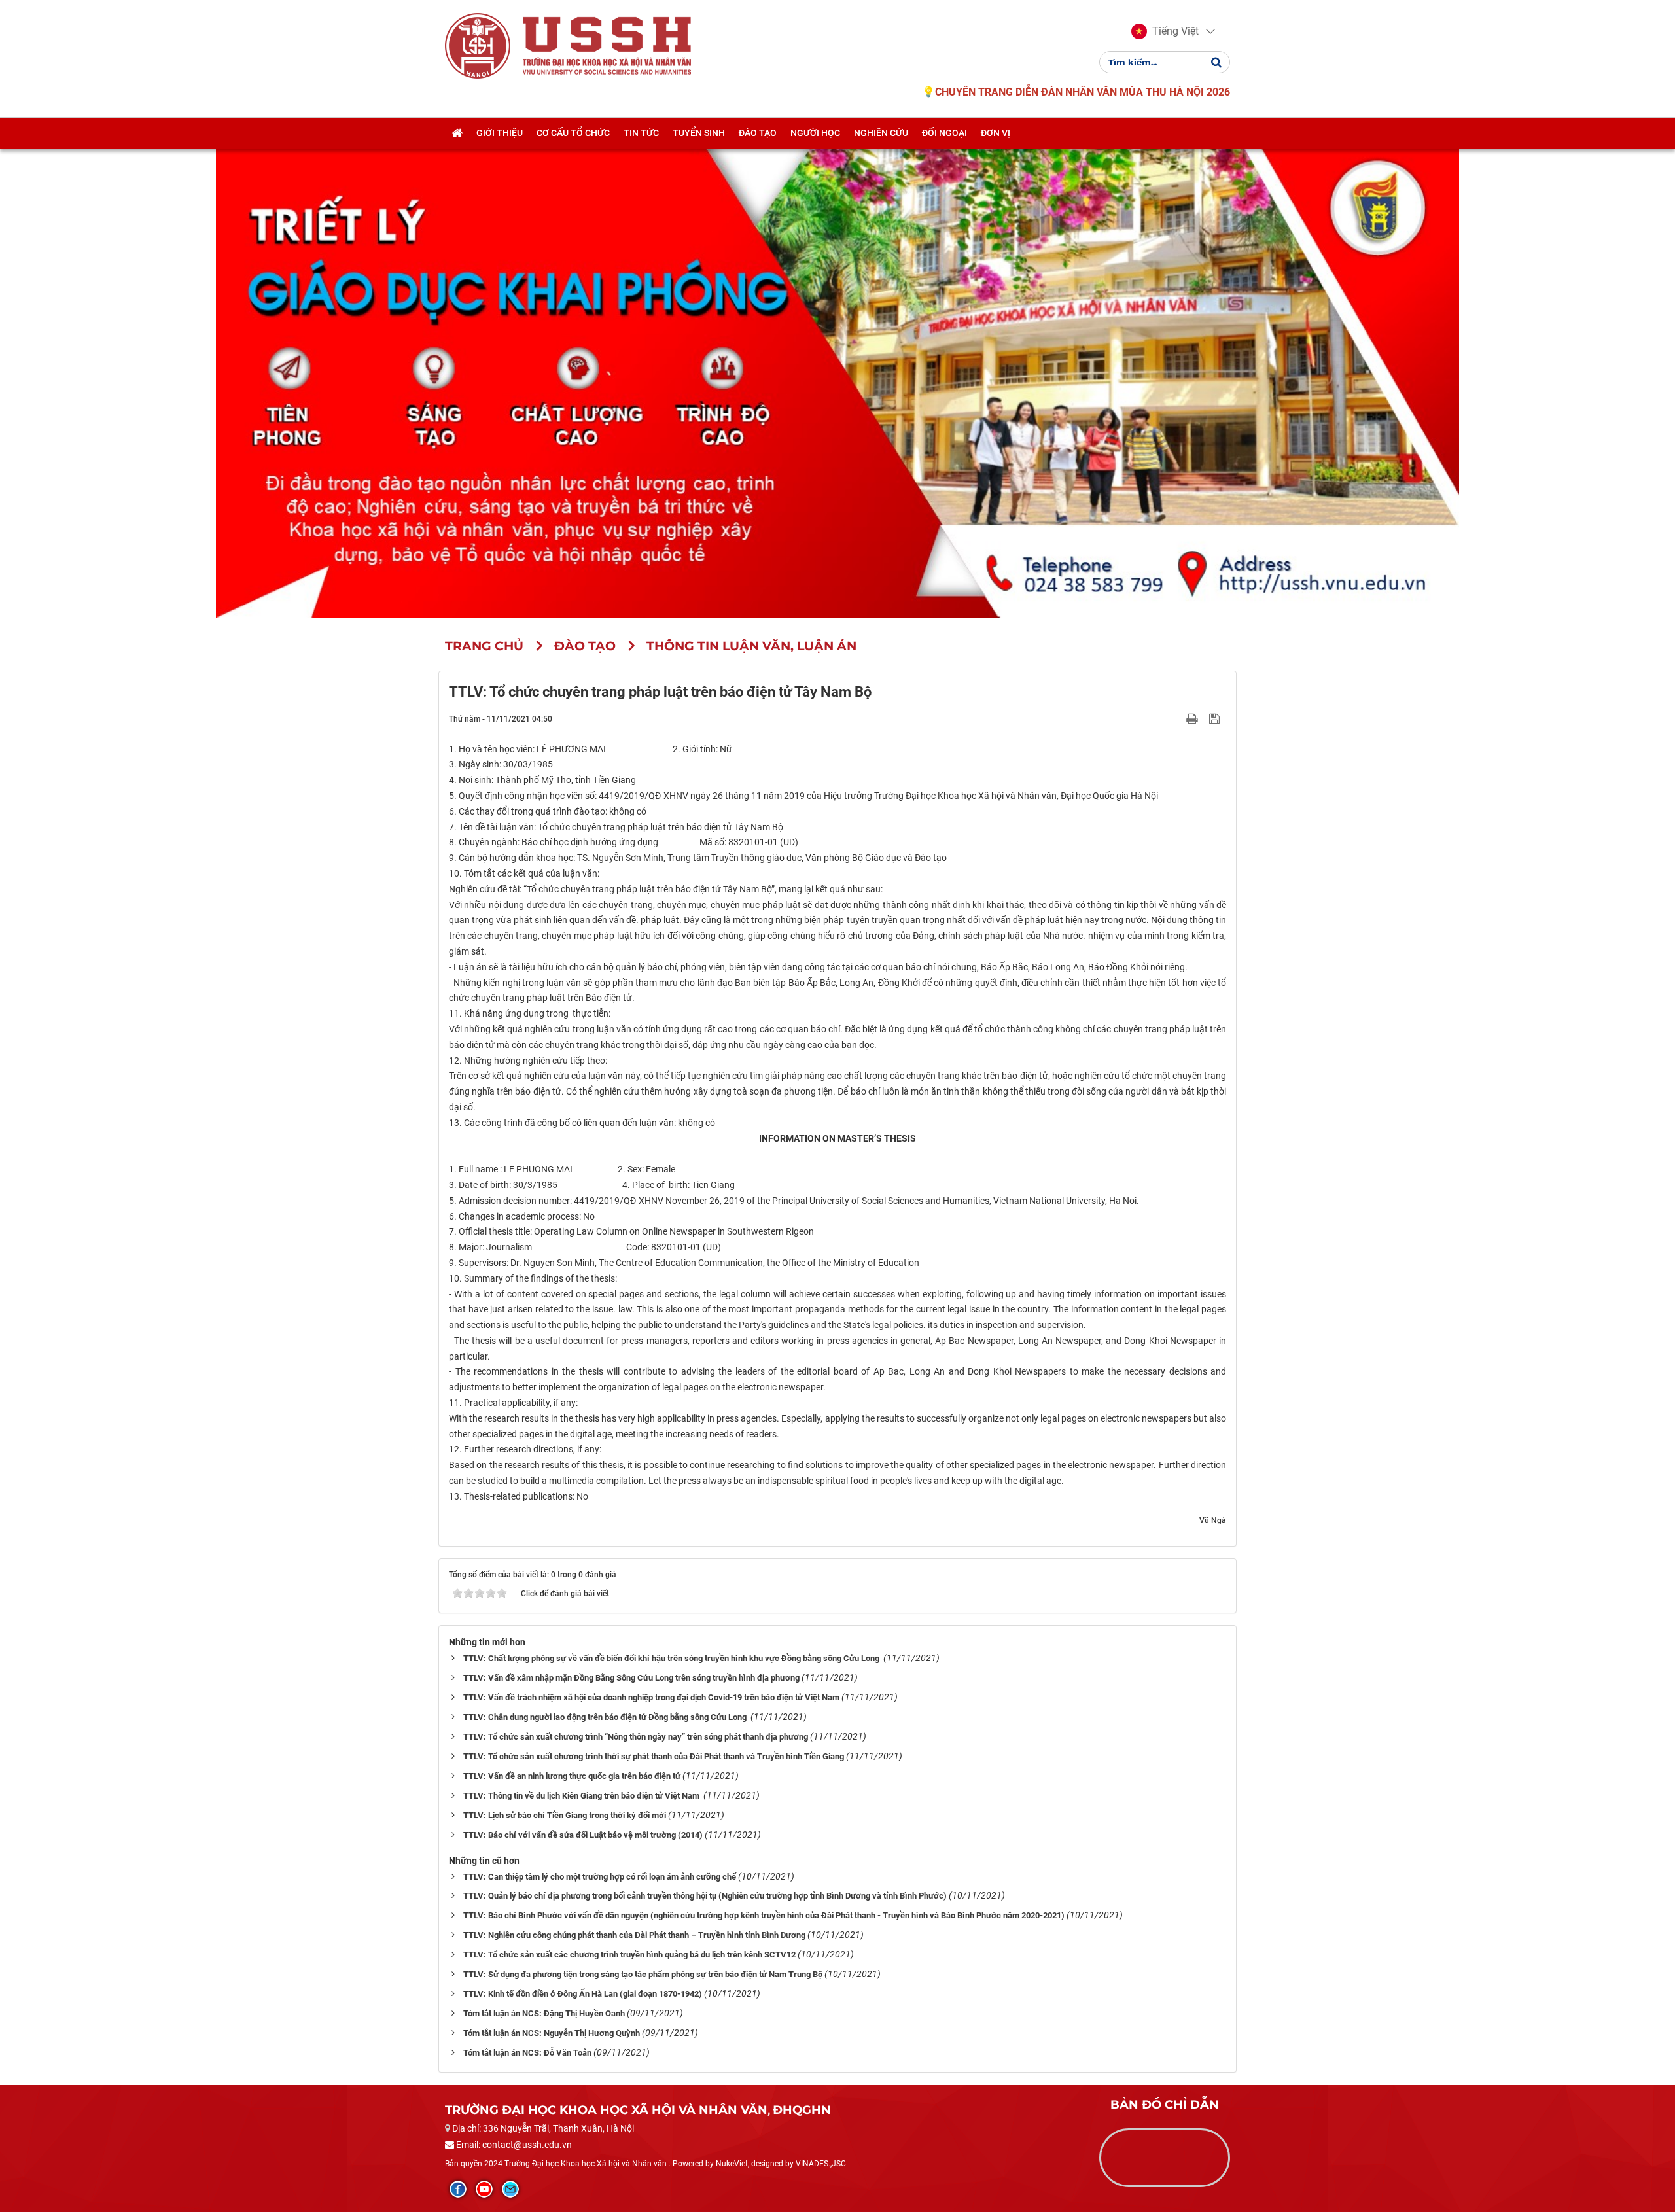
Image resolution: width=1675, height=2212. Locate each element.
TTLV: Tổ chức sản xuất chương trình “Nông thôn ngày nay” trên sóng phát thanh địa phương (636, 1737)
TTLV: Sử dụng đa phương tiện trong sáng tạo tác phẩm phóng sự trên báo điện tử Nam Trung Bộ (643, 1974)
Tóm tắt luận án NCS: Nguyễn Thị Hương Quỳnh (552, 2033)
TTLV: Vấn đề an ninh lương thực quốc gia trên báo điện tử (572, 1776)
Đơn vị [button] (996, 133)
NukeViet (732, 2164)
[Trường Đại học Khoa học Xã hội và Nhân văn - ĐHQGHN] (478, 45)
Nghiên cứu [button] (881, 133)
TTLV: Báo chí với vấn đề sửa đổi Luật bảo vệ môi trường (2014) (583, 1835)
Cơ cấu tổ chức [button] (573, 133)
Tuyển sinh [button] (699, 133)
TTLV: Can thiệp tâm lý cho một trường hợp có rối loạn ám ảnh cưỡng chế (600, 1877)
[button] (1165, 31)
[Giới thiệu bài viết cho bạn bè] (1177, 718)
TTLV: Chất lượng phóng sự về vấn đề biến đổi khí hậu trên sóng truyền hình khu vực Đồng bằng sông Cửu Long (672, 1658)
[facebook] (458, 2189)
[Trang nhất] (457, 133)
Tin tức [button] (641, 133)
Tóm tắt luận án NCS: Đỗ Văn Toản (527, 2053)
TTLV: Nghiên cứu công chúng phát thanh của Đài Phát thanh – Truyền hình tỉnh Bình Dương (634, 1935)
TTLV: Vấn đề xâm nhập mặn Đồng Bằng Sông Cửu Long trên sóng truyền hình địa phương (631, 1678)
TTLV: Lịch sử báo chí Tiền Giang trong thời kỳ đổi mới (565, 1815)
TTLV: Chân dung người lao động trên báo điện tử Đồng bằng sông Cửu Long (606, 1717)
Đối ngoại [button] (944, 133)
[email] (510, 2189)
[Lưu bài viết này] (1216, 718)
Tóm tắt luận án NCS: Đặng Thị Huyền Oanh (544, 2013)
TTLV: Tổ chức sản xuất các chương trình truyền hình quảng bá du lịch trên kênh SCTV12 (629, 1955)
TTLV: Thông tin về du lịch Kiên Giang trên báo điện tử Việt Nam (582, 1796)
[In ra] (1193, 718)
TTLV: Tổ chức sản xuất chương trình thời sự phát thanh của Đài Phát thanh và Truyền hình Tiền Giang (654, 1756)
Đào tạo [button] (758, 133)
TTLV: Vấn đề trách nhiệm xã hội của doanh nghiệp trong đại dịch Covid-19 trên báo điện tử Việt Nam (651, 1697)
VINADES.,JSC (821, 2164)
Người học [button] (815, 133)
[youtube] (484, 2189)
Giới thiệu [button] (500, 133)
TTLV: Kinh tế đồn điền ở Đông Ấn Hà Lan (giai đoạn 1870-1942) (583, 1994)
